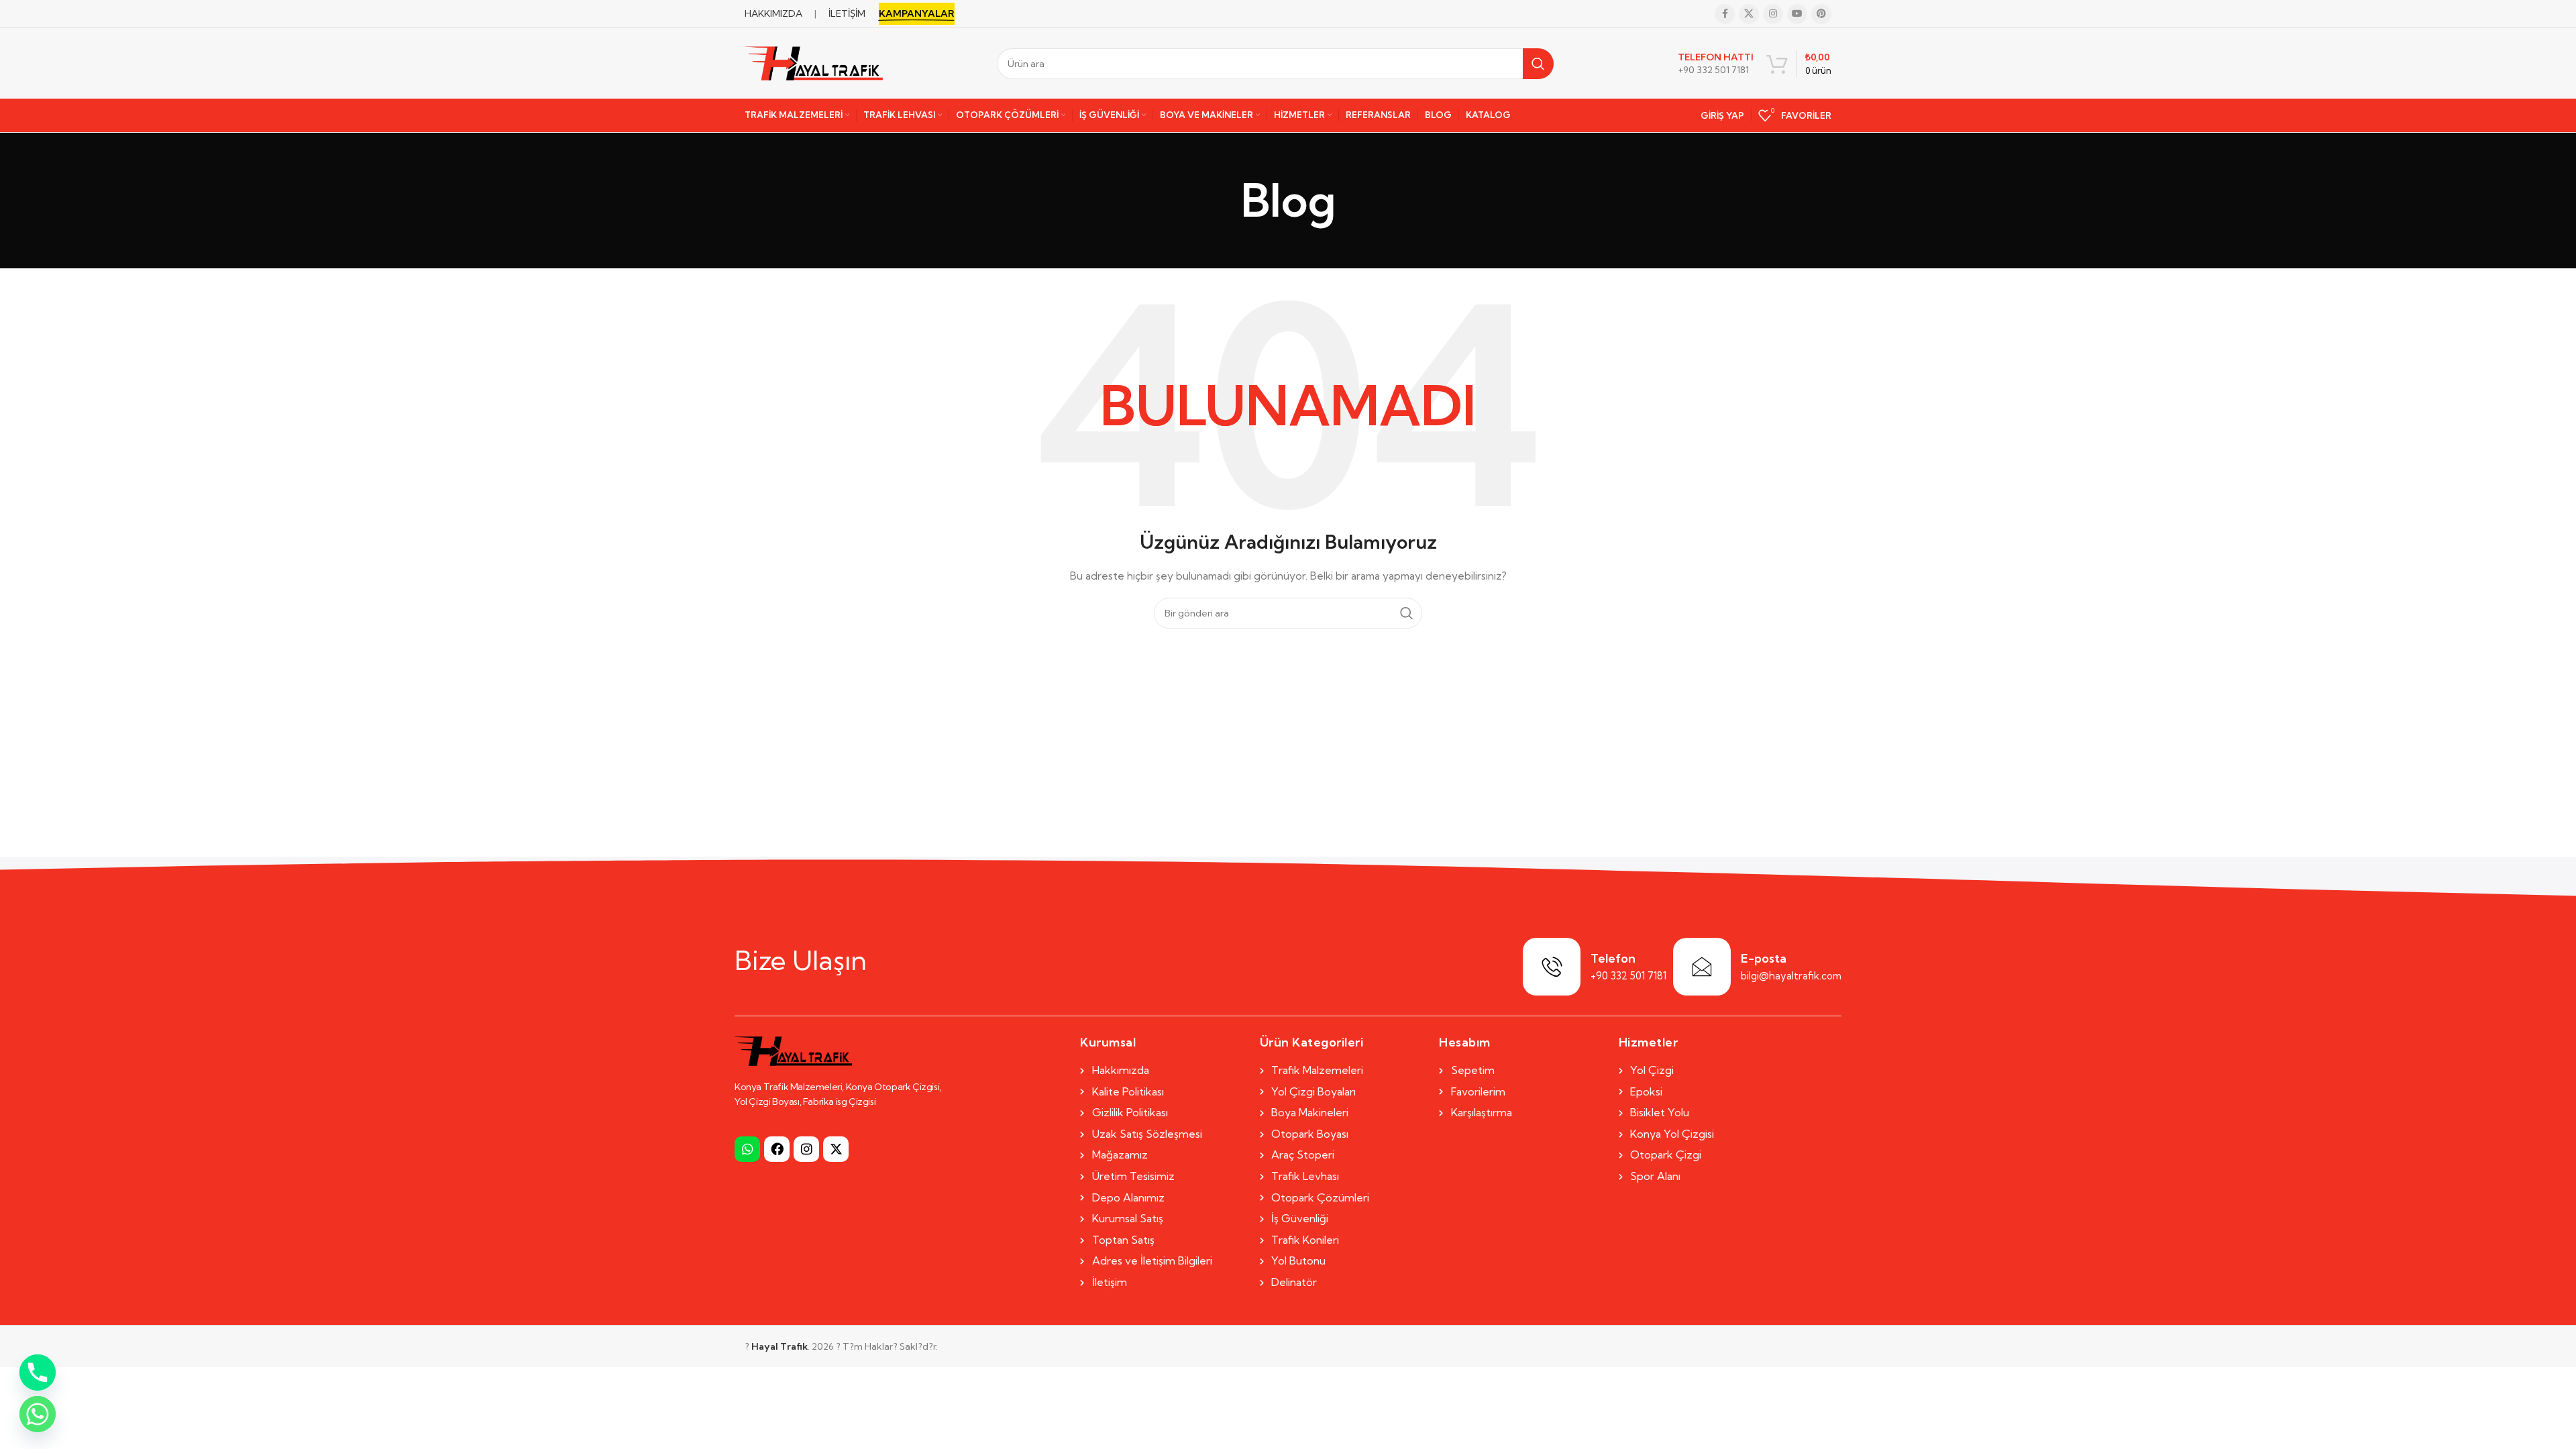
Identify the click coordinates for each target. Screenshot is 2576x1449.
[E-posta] (1702, 967)
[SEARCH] (1538, 64)
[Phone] (38, 1373)
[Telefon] (1552, 967)
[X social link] (1749, 14)
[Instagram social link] (1773, 14)
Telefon (1613, 958)
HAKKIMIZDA (773, 13)
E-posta (1764, 958)
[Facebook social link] (1725, 14)
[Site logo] (814, 62)
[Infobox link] (1716, 64)
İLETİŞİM (847, 13)
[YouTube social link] (1797, 14)
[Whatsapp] (747, 1149)
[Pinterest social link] (1821, 14)
